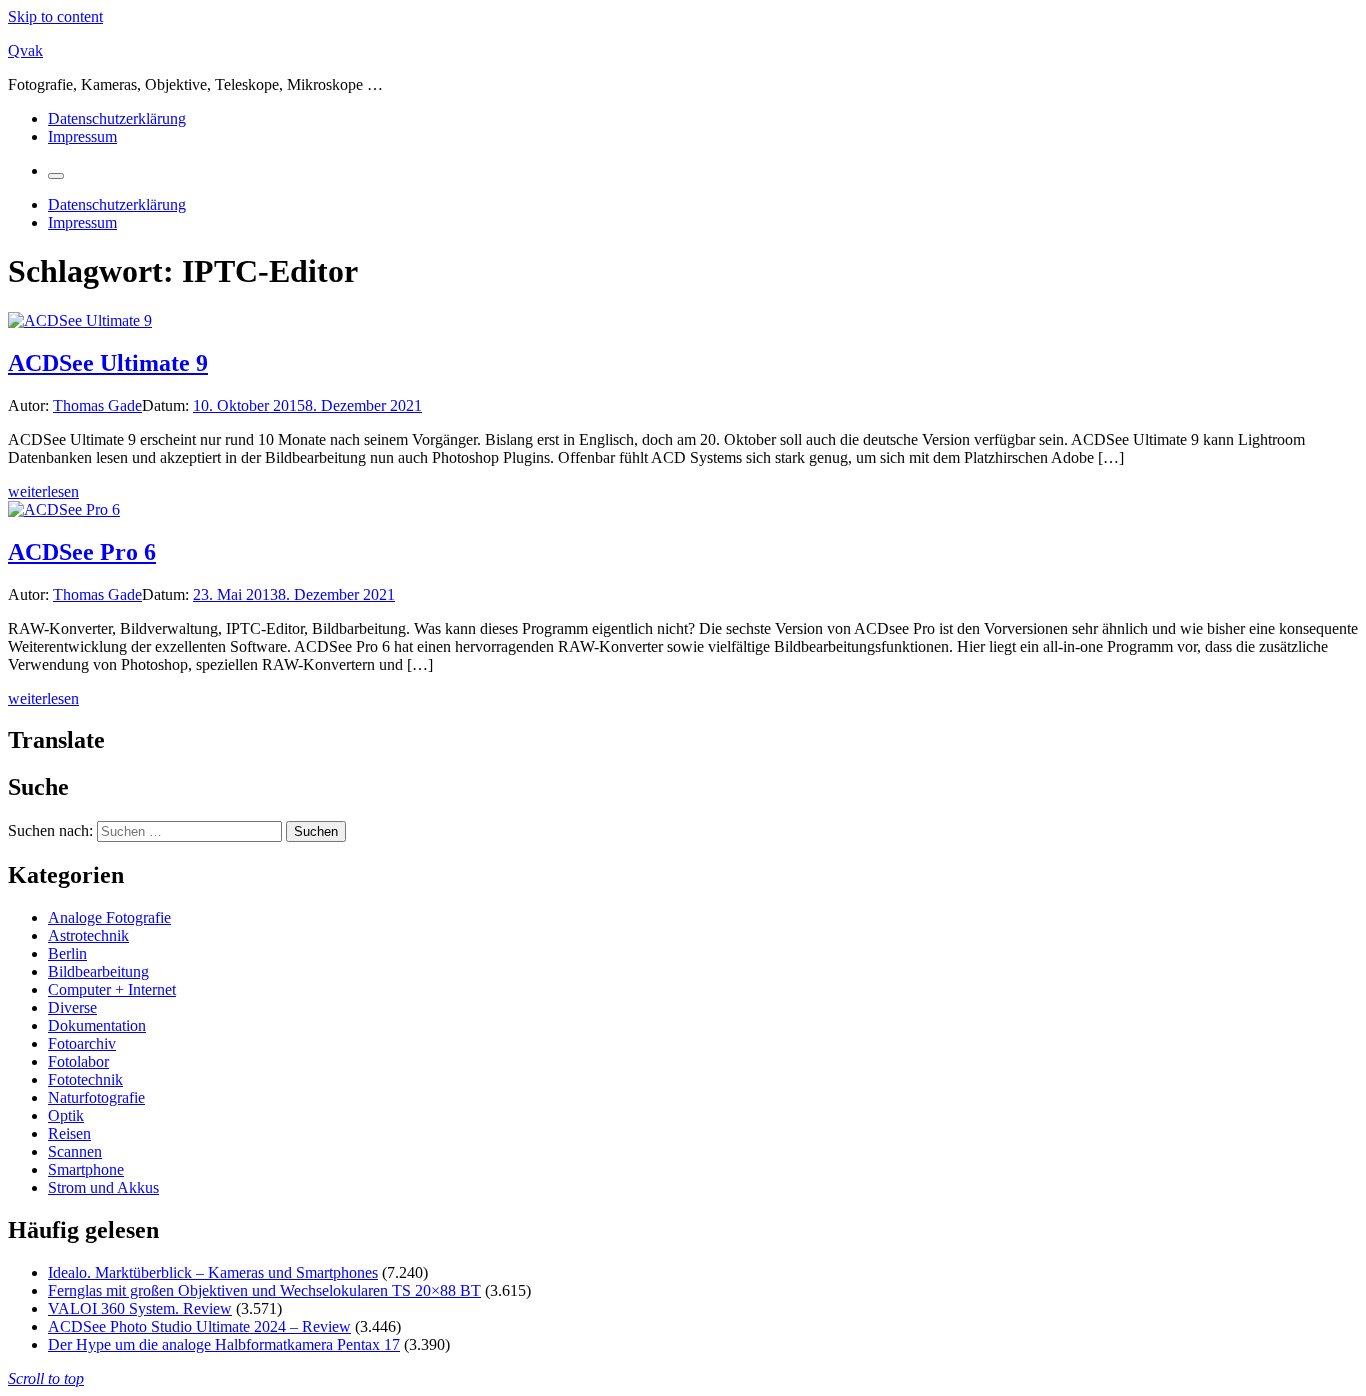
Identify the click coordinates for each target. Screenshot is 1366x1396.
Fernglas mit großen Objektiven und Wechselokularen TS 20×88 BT (264, 1290)
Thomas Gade (97, 405)
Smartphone (86, 1169)
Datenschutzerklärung (117, 118)
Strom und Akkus (103, 1187)
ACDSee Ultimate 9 (108, 363)
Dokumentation (97, 1025)
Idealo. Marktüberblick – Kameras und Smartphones (213, 1272)
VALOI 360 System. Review (140, 1308)
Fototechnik (85, 1079)
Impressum (82, 136)
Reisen (69, 1133)
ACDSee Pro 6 (82, 552)
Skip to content (55, 16)
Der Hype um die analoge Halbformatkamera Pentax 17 (224, 1344)
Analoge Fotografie (109, 917)
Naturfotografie (96, 1097)
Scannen (75, 1151)
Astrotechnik (88, 935)
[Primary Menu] (56, 176)
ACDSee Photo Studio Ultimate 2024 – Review (199, 1326)
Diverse (72, 1007)
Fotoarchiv (82, 1043)
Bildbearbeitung (98, 971)
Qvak (25, 50)
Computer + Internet (112, 989)
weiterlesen (43, 491)
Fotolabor (78, 1061)
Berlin (67, 953)
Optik (66, 1115)
